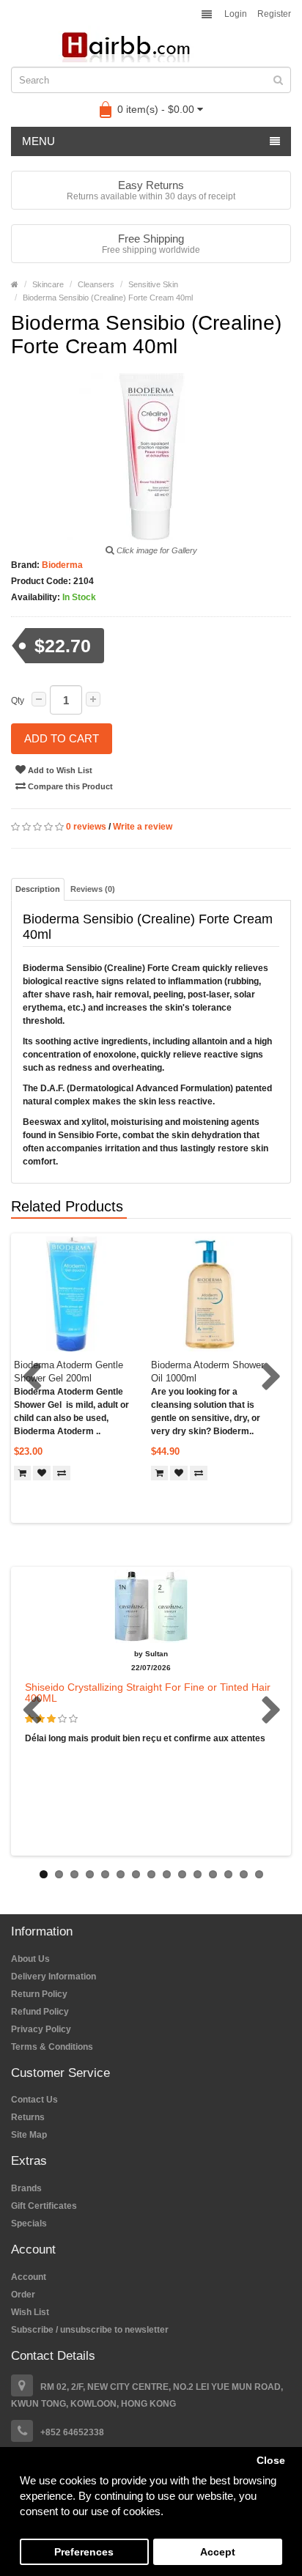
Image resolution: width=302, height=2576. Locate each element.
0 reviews (86, 827)
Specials (29, 2223)
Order (23, 2295)
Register (274, 14)
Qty (18, 701)
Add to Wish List (59, 770)
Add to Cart (62, 738)
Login (236, 14)
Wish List (30, 2312)
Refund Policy (40, 2012)
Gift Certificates (44, 2206)
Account (29, 2277)
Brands (26, 2188)
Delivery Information (54, 1977)
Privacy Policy (41, 2029)
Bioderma (61, 565)
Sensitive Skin (153, 284)
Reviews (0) (93, 889)
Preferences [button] (84, 2552)
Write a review (143, 827)
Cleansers (96, 284)
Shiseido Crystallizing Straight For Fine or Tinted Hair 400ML (148, 1693)
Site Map (29, 2135)
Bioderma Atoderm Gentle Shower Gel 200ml (69, 1372)
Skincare (48, 284)
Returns (28, 2117)
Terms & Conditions (52, 2047)
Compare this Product (69, 786)
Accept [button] (218, 2552)
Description (38, 889)
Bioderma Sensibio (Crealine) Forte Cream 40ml (108, 298)
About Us (30, 1959)
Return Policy (39, 1994)
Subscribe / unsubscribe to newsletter (90, 2330)
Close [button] (271, 2461)
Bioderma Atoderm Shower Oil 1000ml (207, 1372)
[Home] (15, 284)
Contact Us (34, 2100)
